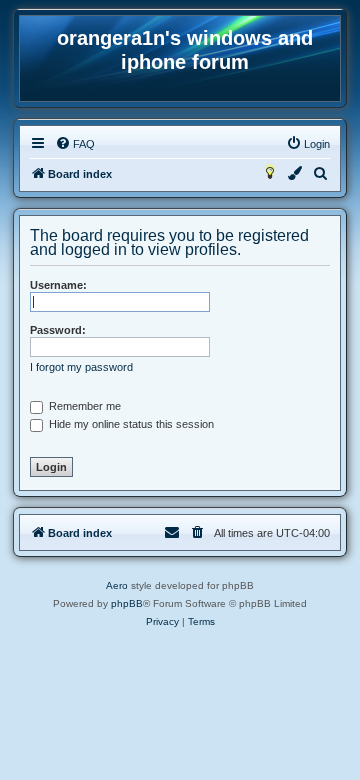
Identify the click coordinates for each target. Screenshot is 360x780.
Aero (117, 585)
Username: (58, 285)
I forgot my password (81, 367)
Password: (58, 330)
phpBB (127, 603)
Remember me (83, 406)
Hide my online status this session (130, 424)
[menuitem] (75, 144)
